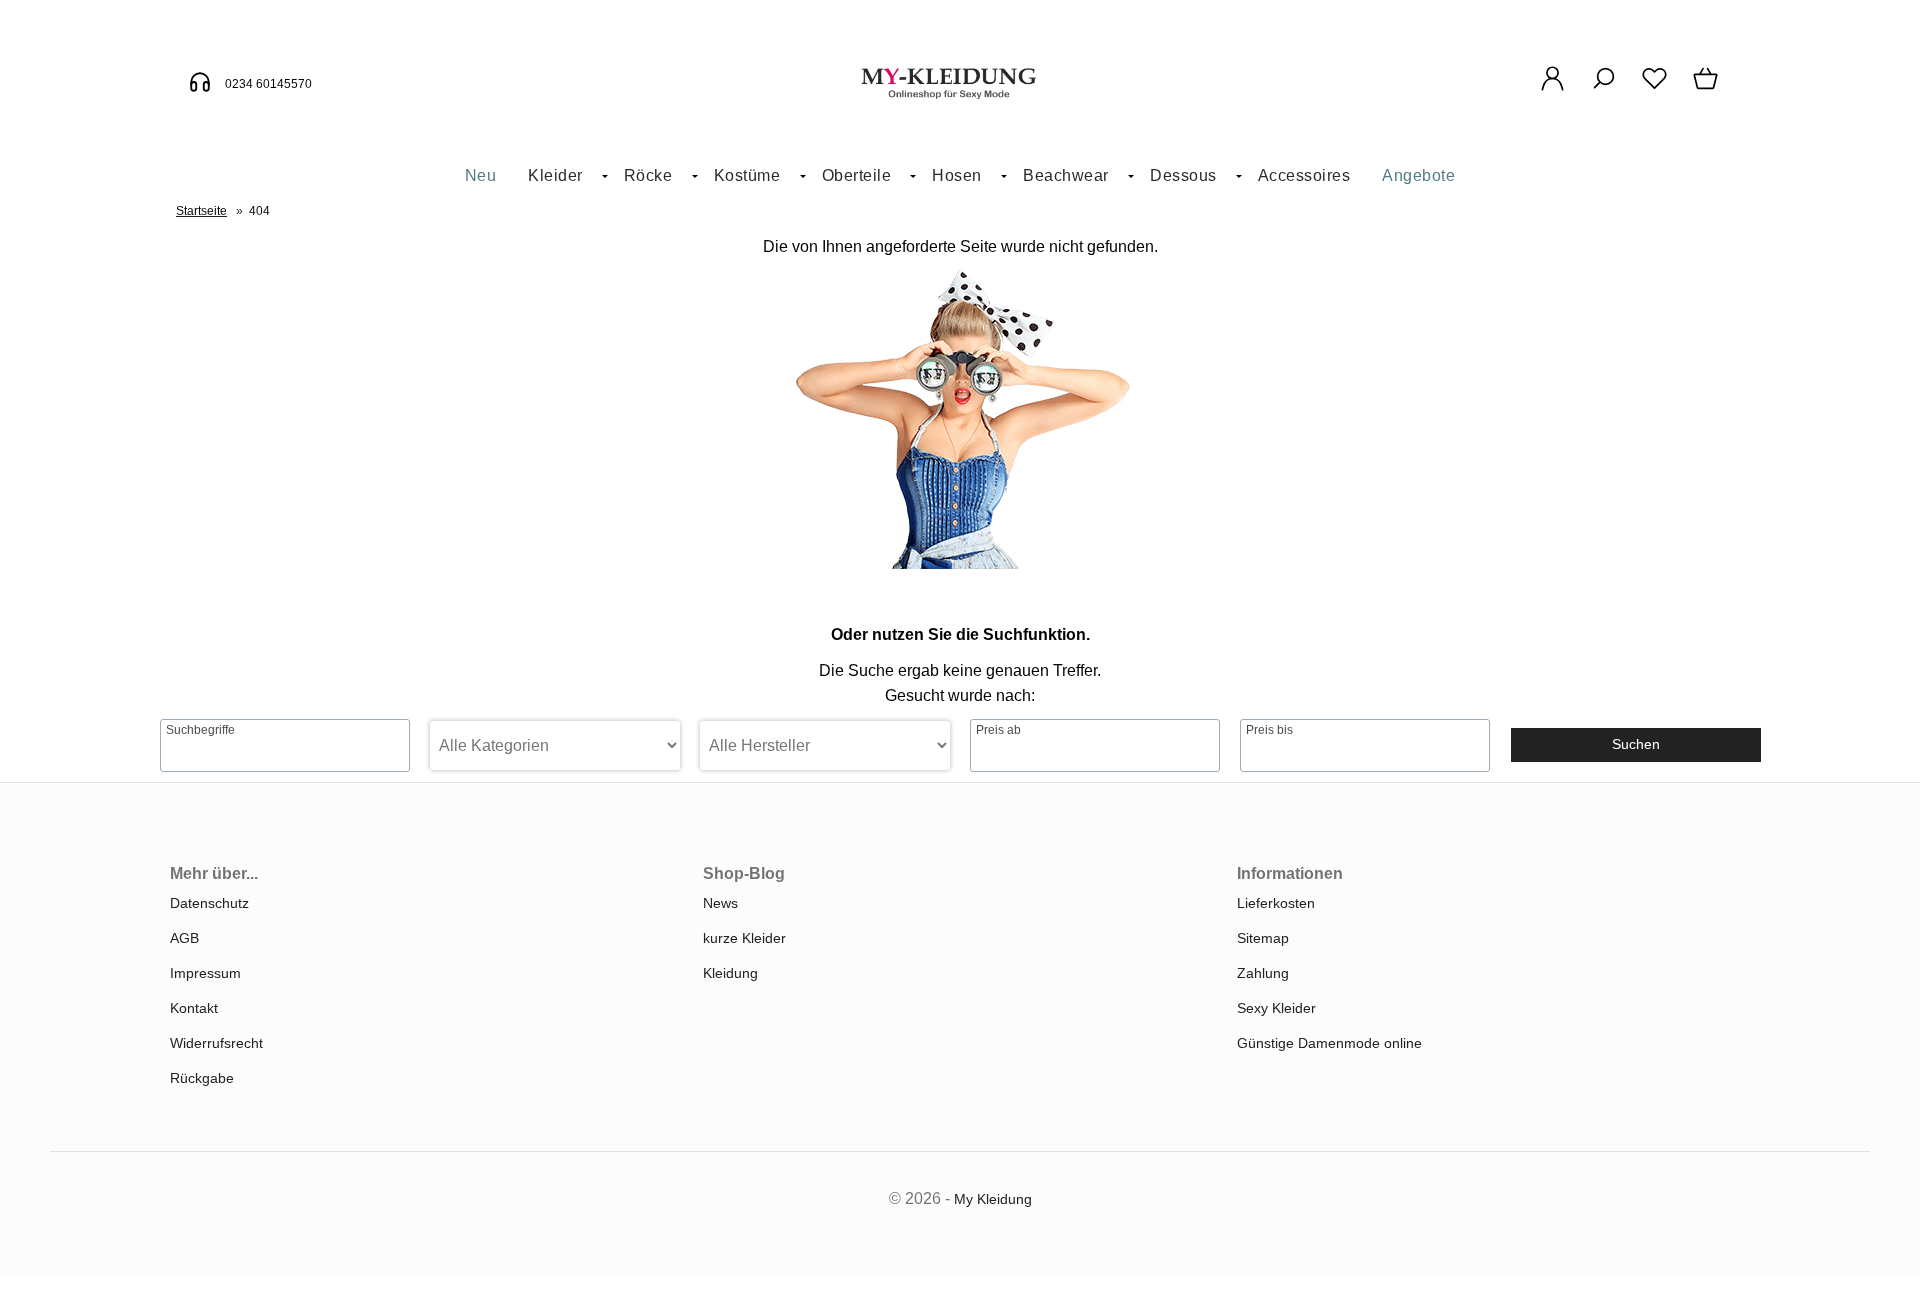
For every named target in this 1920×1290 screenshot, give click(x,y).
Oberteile (857, 175)
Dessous (1183, 175)
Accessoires (1304, 175)
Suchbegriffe (200, 730)
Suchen (1636, 744)
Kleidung (730, 973)
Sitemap (1263, 938)
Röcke (648, 175)
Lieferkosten (1276, 903)
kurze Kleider (744, 938)
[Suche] (1603, 89)
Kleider (555, 175)
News (720, 903)
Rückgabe (202, 1078)
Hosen (957, 175)
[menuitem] (481, 176)
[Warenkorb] (1707, 89)
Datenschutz (209, 903)
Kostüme (747, 175)
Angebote (1418, 175)
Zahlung (1263, 973)
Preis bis (1269, 730)
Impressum (205, 973)
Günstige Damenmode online (1329, 1043)
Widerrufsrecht (216, 1043)
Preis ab (998, 730)
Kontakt (194, 1008)
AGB (184, 938)
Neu (481, 175)
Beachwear (1066, 175)
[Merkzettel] (1654, 89)
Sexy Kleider (1276, 1008)
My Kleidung (993, 1199)
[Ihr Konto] (1552, 89)
